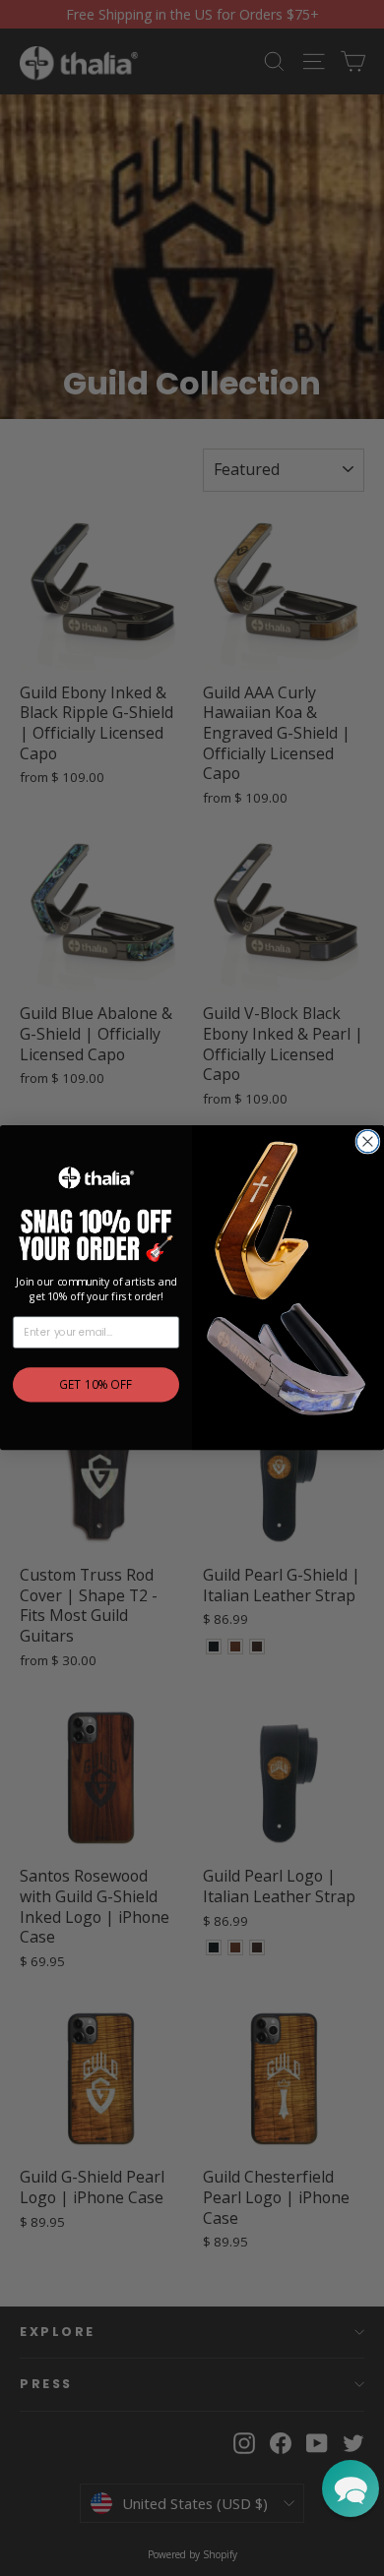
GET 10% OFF (96, 1386)
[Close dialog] (368, 1141)
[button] (351, 2488)
